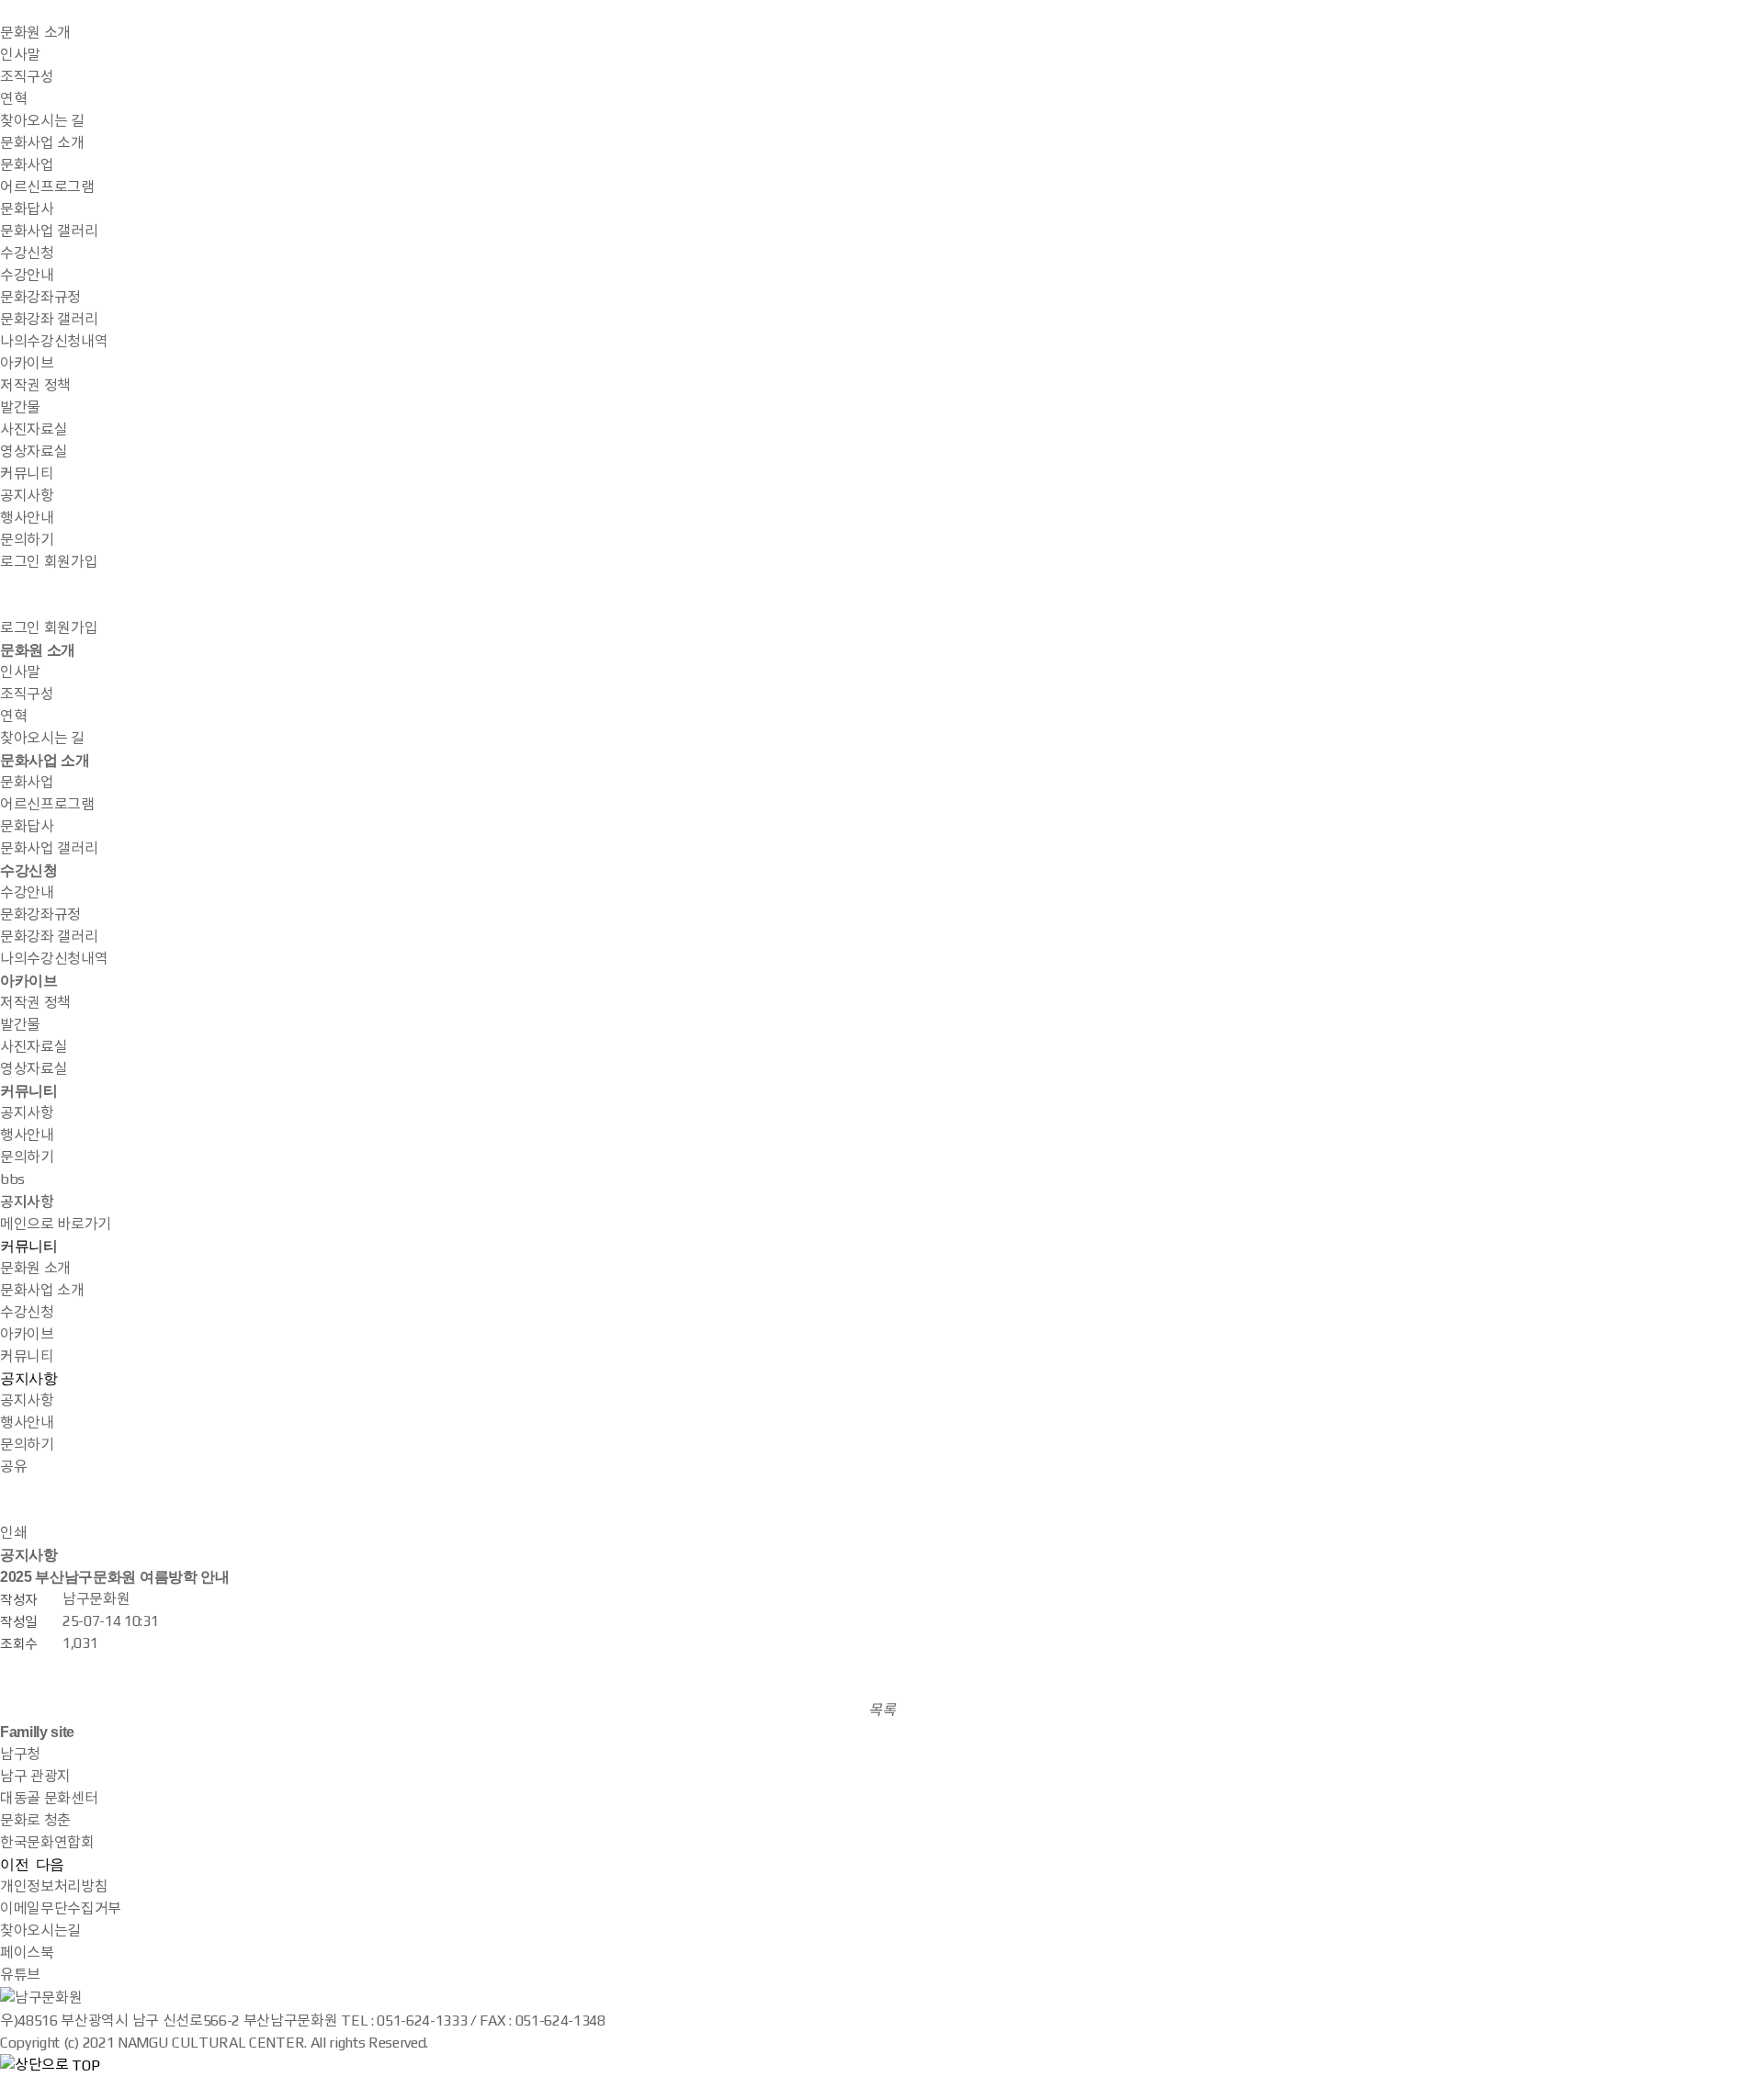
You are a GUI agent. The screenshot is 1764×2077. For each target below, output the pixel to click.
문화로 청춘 (35, 1820)
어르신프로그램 (47, 187)
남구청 (20, 1754)
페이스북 (27, 1953)
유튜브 (20, 1975)
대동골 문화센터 (49, 1798)
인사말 (20, 55)
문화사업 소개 (42, 143)
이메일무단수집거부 (61, 1908)
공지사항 (27, 496)
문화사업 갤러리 (49, 231)
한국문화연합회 (47, 1842)
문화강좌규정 (40, 297)
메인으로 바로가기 (56, 1224)
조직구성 (27, 77)
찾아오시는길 (40, 1930)
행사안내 (27, 518)
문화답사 (27, 209)
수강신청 (27, 253)
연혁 (13, 99)
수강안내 (27, 275)
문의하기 (27, 540)
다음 (50, 1864)
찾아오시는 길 (42, 121)
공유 (13, 1467)
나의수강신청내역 (54, 341)
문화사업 (27, 165)
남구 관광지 (35, 1776)
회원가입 (71, 562)
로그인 (20, 562)
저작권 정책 (35, 385)
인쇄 (13, 1533)
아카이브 (27, 363)
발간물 (20, 407)
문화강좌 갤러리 (49, 319)
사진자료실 (34, 429)
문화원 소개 (35, 33)
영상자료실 (34, 452)
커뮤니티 (27, 474)
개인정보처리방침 (54, 1886)
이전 (14, 1864)
